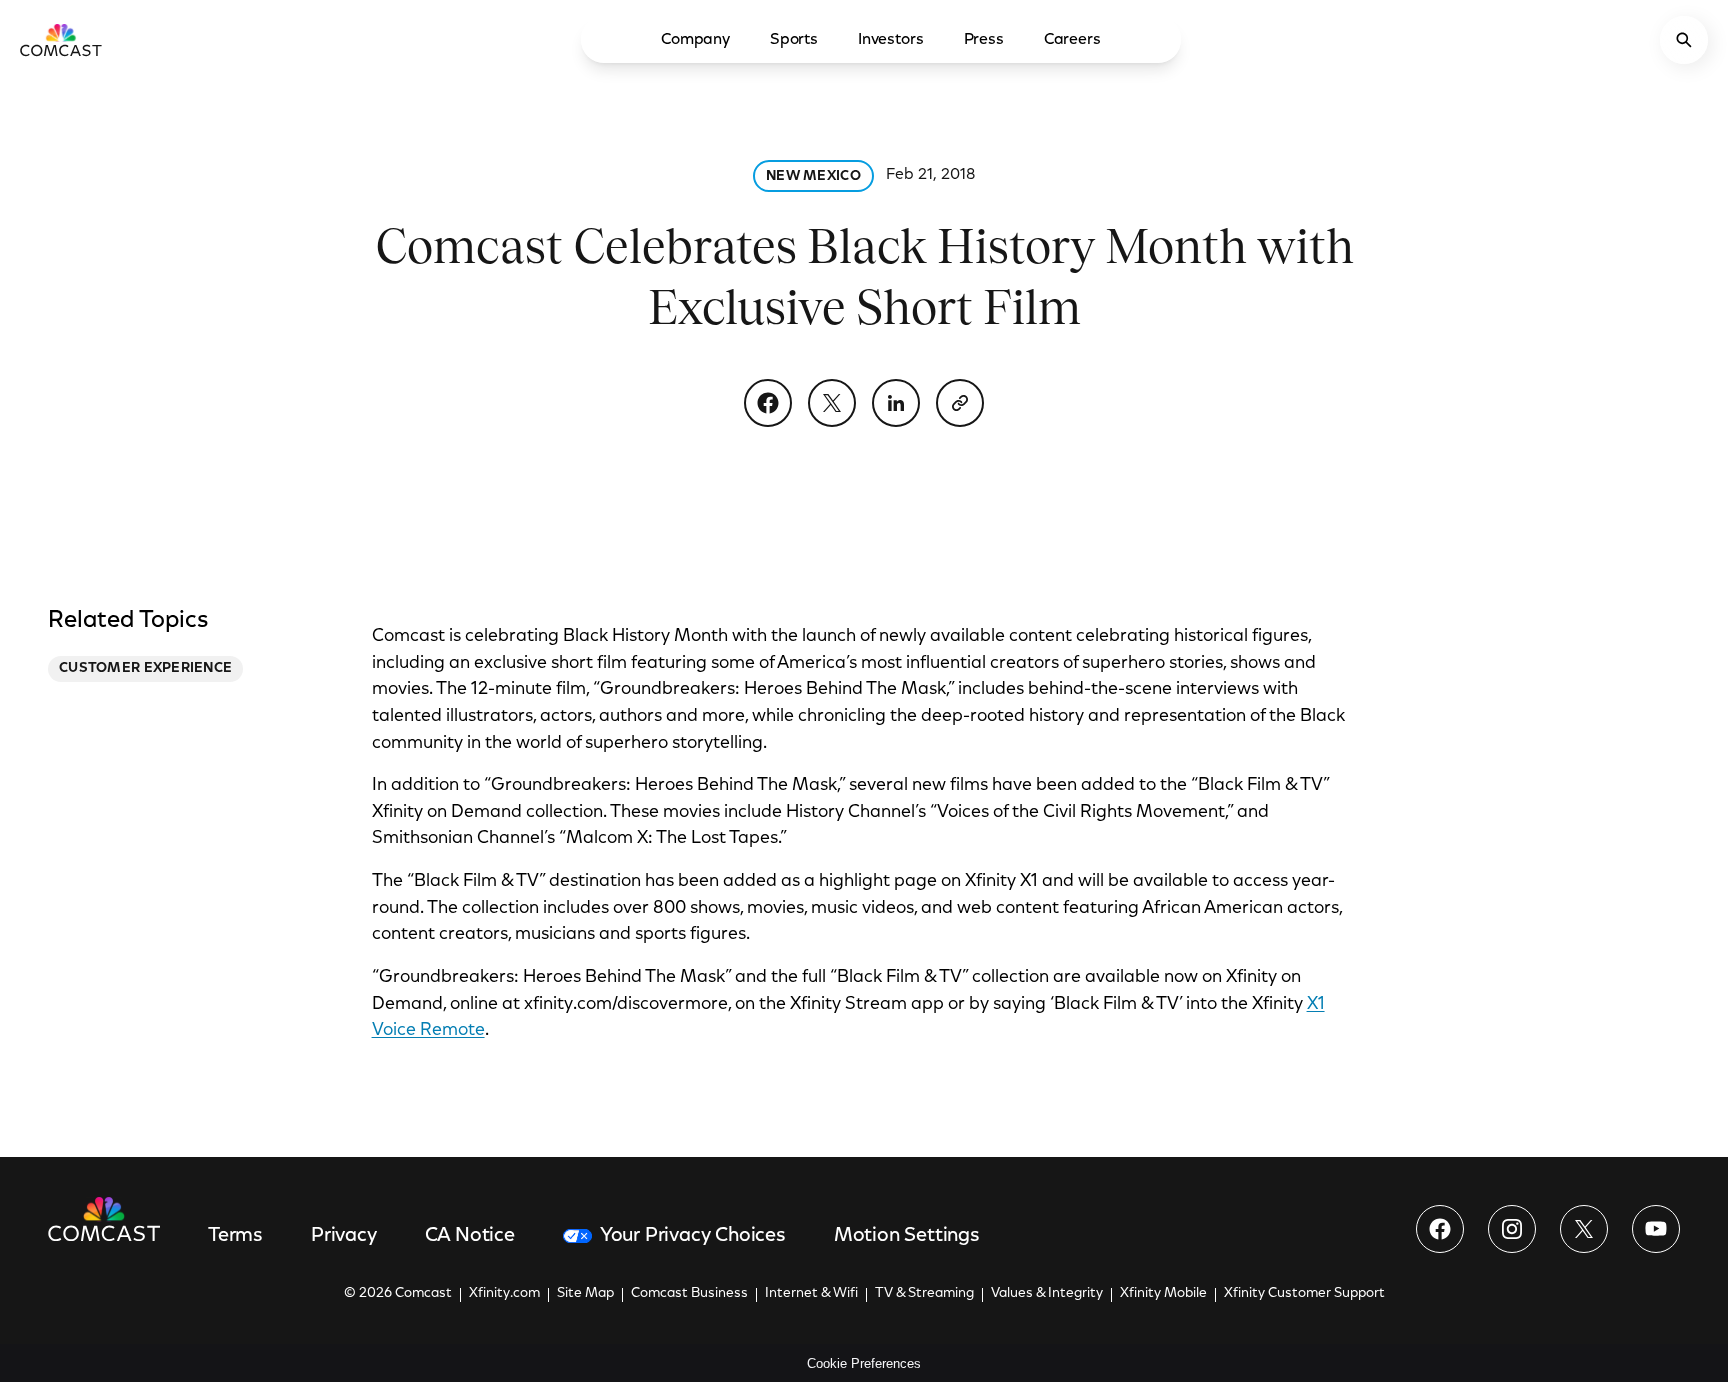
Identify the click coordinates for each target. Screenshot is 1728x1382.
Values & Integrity (1047, 1294)
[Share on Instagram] (1512, 1229)
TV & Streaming (924, 1294)
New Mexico (813, 177)
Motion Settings (907, 1236)
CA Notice (470, 1236)
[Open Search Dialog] (1684, 40)
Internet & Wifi (811, 1294)
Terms (235, 1236)
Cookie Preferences (864, 1363)
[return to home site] (61, 40)
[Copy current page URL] (960, 403)
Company (695, 40)
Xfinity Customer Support (1304, 1294)
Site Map (585, 1294)
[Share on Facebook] (768, 403)
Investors (891, 40)
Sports (794, 40)
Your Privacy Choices (693, 1236)
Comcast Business (689, 1294)
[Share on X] (832, 403)
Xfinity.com (504, 1294)
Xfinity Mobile (1163, 1294)
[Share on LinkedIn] (896, 403)
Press (984, 40)
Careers (1072, 40)
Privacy (344, 1236)
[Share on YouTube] (1656, 1229)
